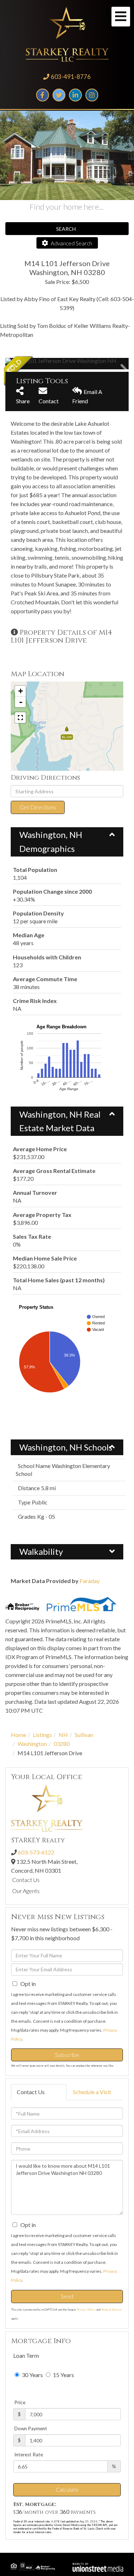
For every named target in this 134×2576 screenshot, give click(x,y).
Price (20, 2402)
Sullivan (84, 1735)
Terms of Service (111, 2310)
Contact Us (26, 1880)
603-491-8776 (71, 77)
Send (67, 2296)
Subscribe (67, 2055)
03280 (62, 1744)
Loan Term (26, 2355)
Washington (32, 1744)
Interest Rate (29, 2455)
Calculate (67, 2489)
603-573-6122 (36, 1852)
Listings (42, 1735)
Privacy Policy (86, 2310)
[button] (32, 364)
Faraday (90, 1581)
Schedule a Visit (92, 2092)
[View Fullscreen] (20, 718)
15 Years (63, 2375)
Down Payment (31, 2428)
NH (63, 1735)
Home (18, 1735)
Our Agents (26, 1891)
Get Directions (38, 807)
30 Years (32, 2375)
